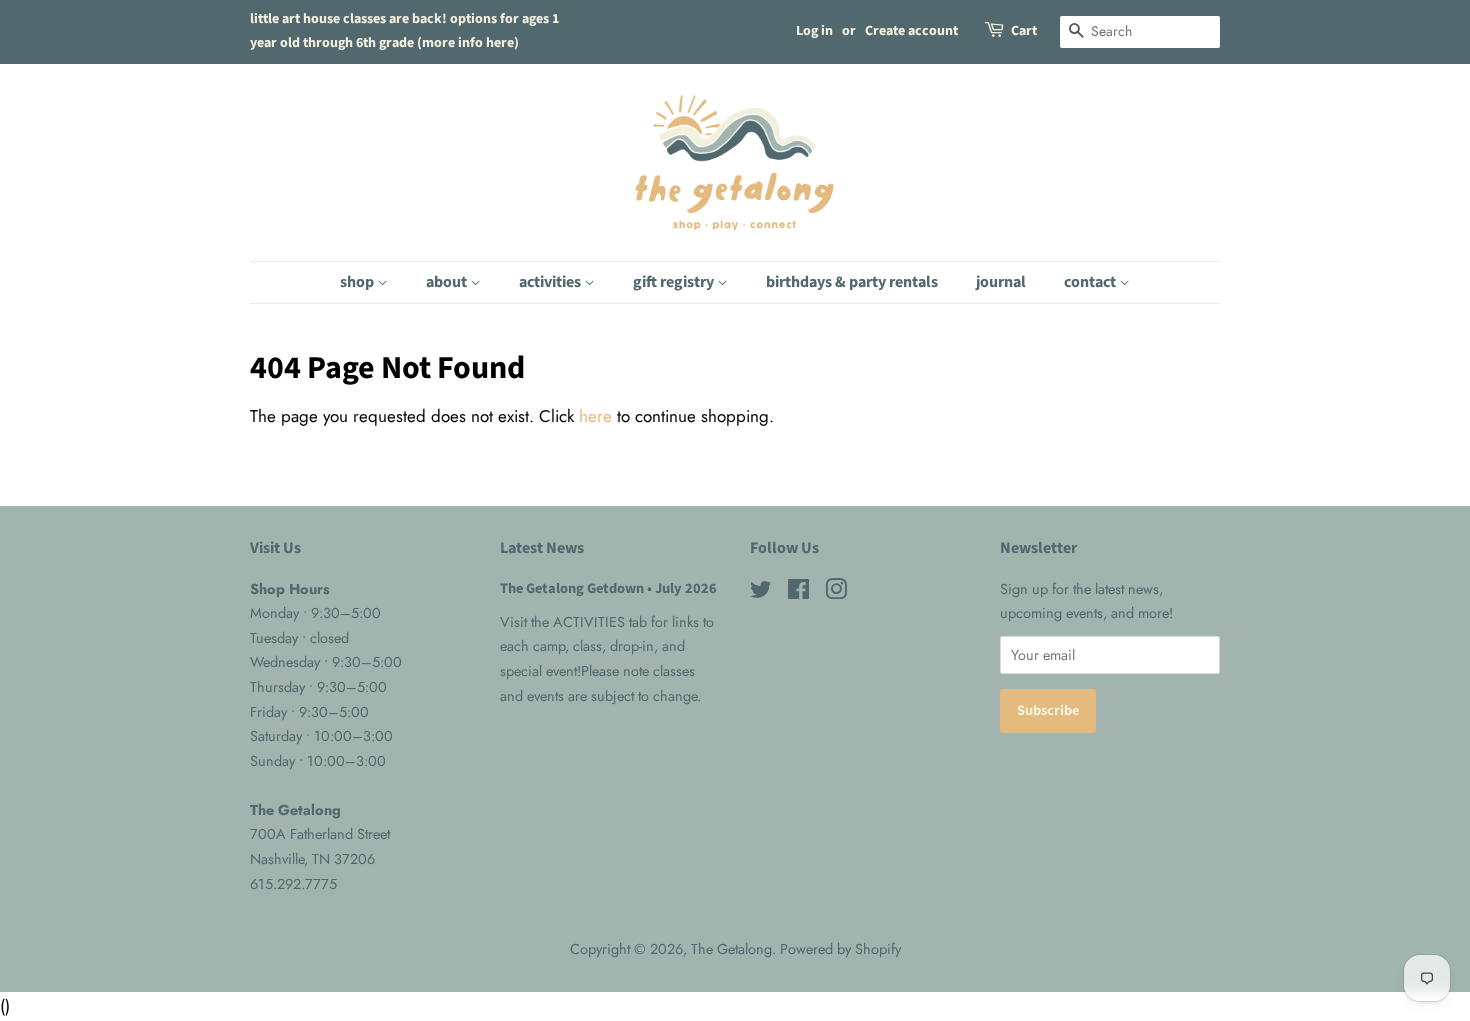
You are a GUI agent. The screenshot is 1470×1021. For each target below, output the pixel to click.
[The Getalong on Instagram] (836, 593)
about (448, 282)
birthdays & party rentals (852, 282)
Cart (1024, 31)
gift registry (675, 282)
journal (1001, 282)
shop (358, 282)
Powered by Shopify (840, 949)
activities (551, 282)
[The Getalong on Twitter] (761, 593)
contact (1091, 282)
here (595, 416)
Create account (911, 31)
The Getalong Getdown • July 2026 (608, 588)
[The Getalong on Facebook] (798, 593)
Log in (814, 31)
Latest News (542, 548)
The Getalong (731, 949)
